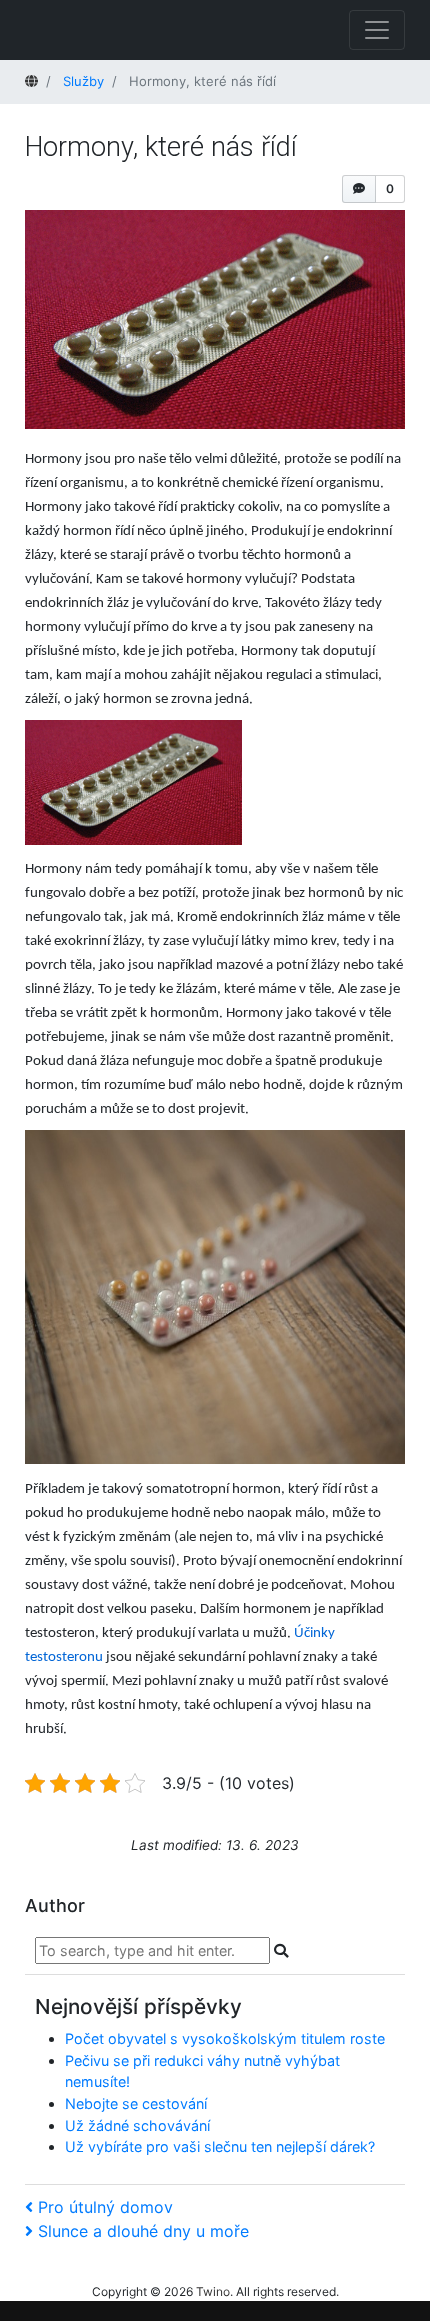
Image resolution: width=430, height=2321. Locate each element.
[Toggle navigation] (377, 30)
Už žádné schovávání (137, 2125)
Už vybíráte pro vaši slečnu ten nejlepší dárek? (220, 2146)
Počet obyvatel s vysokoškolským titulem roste (225, 2038)
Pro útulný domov (105, 2207)
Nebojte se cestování (136, 2103)
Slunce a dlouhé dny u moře (143, 2231)
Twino (213, 2291)
